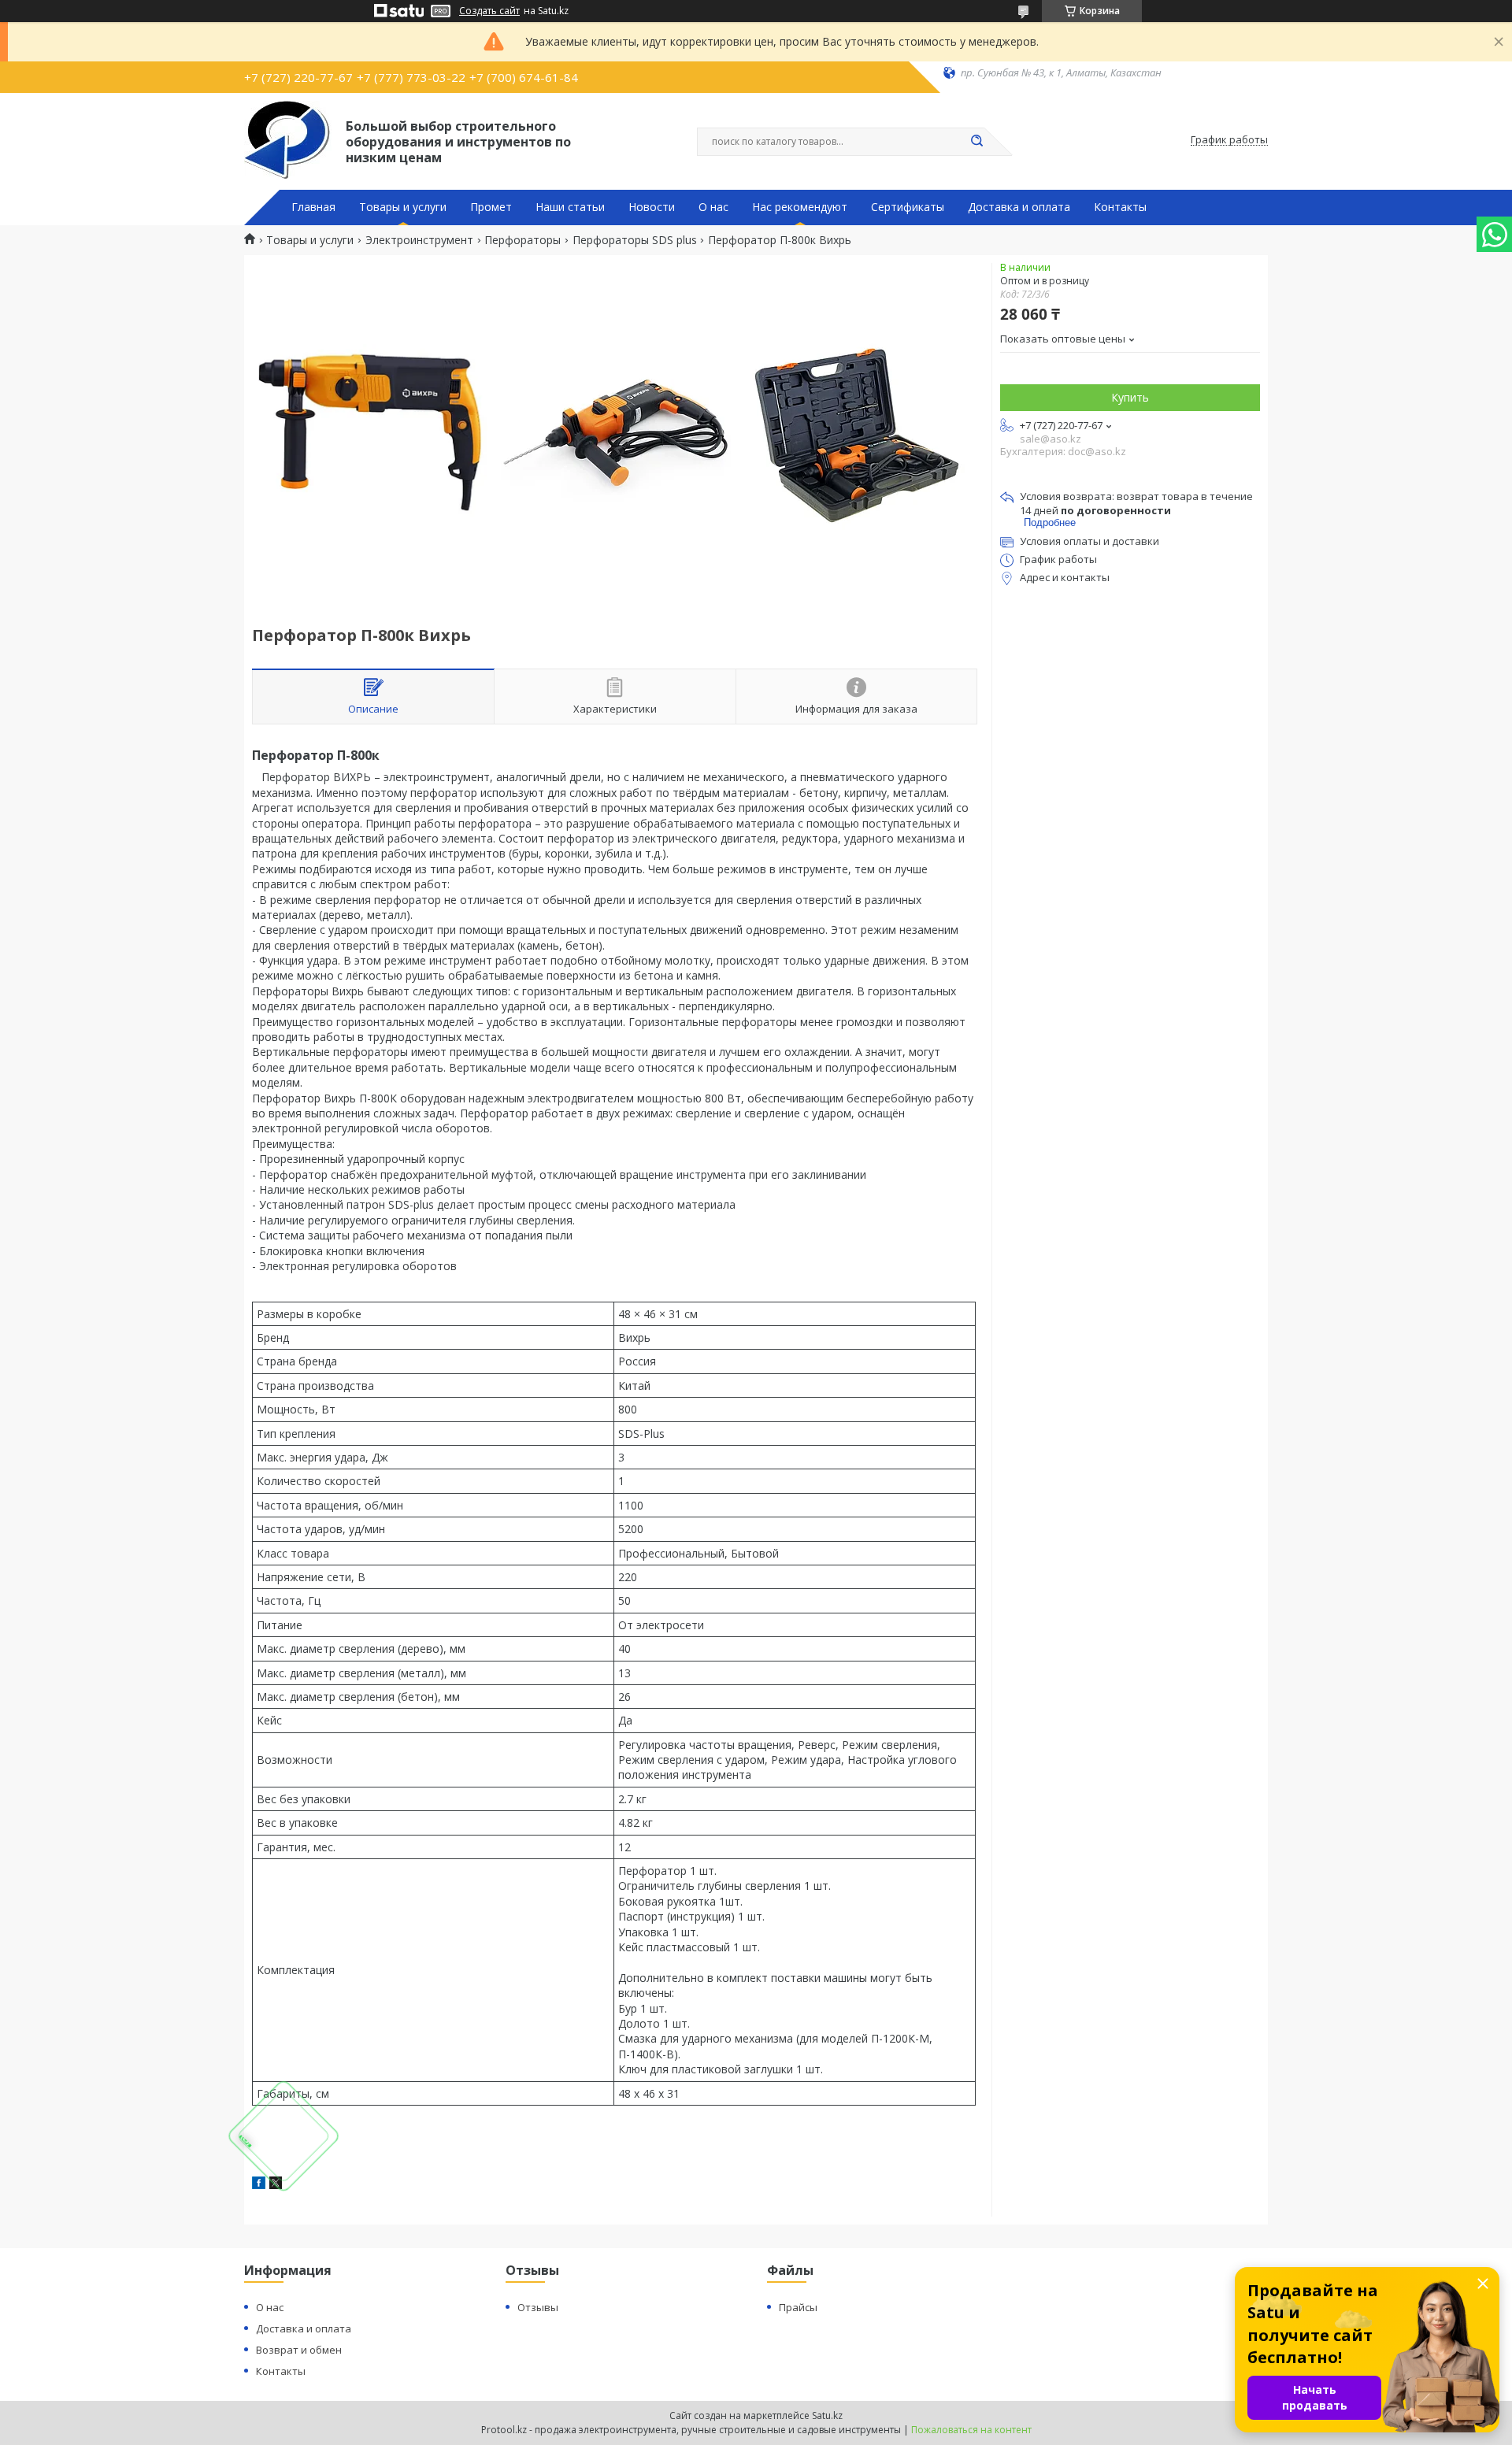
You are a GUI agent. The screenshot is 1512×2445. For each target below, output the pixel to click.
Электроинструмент (419, 240)
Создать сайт (489, 11)
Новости (652, 207)
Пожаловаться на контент (971, 2430)
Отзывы (538, 2307)
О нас (713, 207)
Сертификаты (908, 207)
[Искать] (976, 142)
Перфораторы (523, 240)
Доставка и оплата (1019, 207)
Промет (491, 207)
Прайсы (798, 2307)
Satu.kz (827, 2415)
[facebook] (259, 2185)
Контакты (1120, 207)
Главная (313, 207)
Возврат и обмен (299, 2350)
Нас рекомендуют (800, 207)
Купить (1130, 397)
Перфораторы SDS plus (635, 240)
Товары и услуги (403, 207)
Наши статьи (570, 207)
